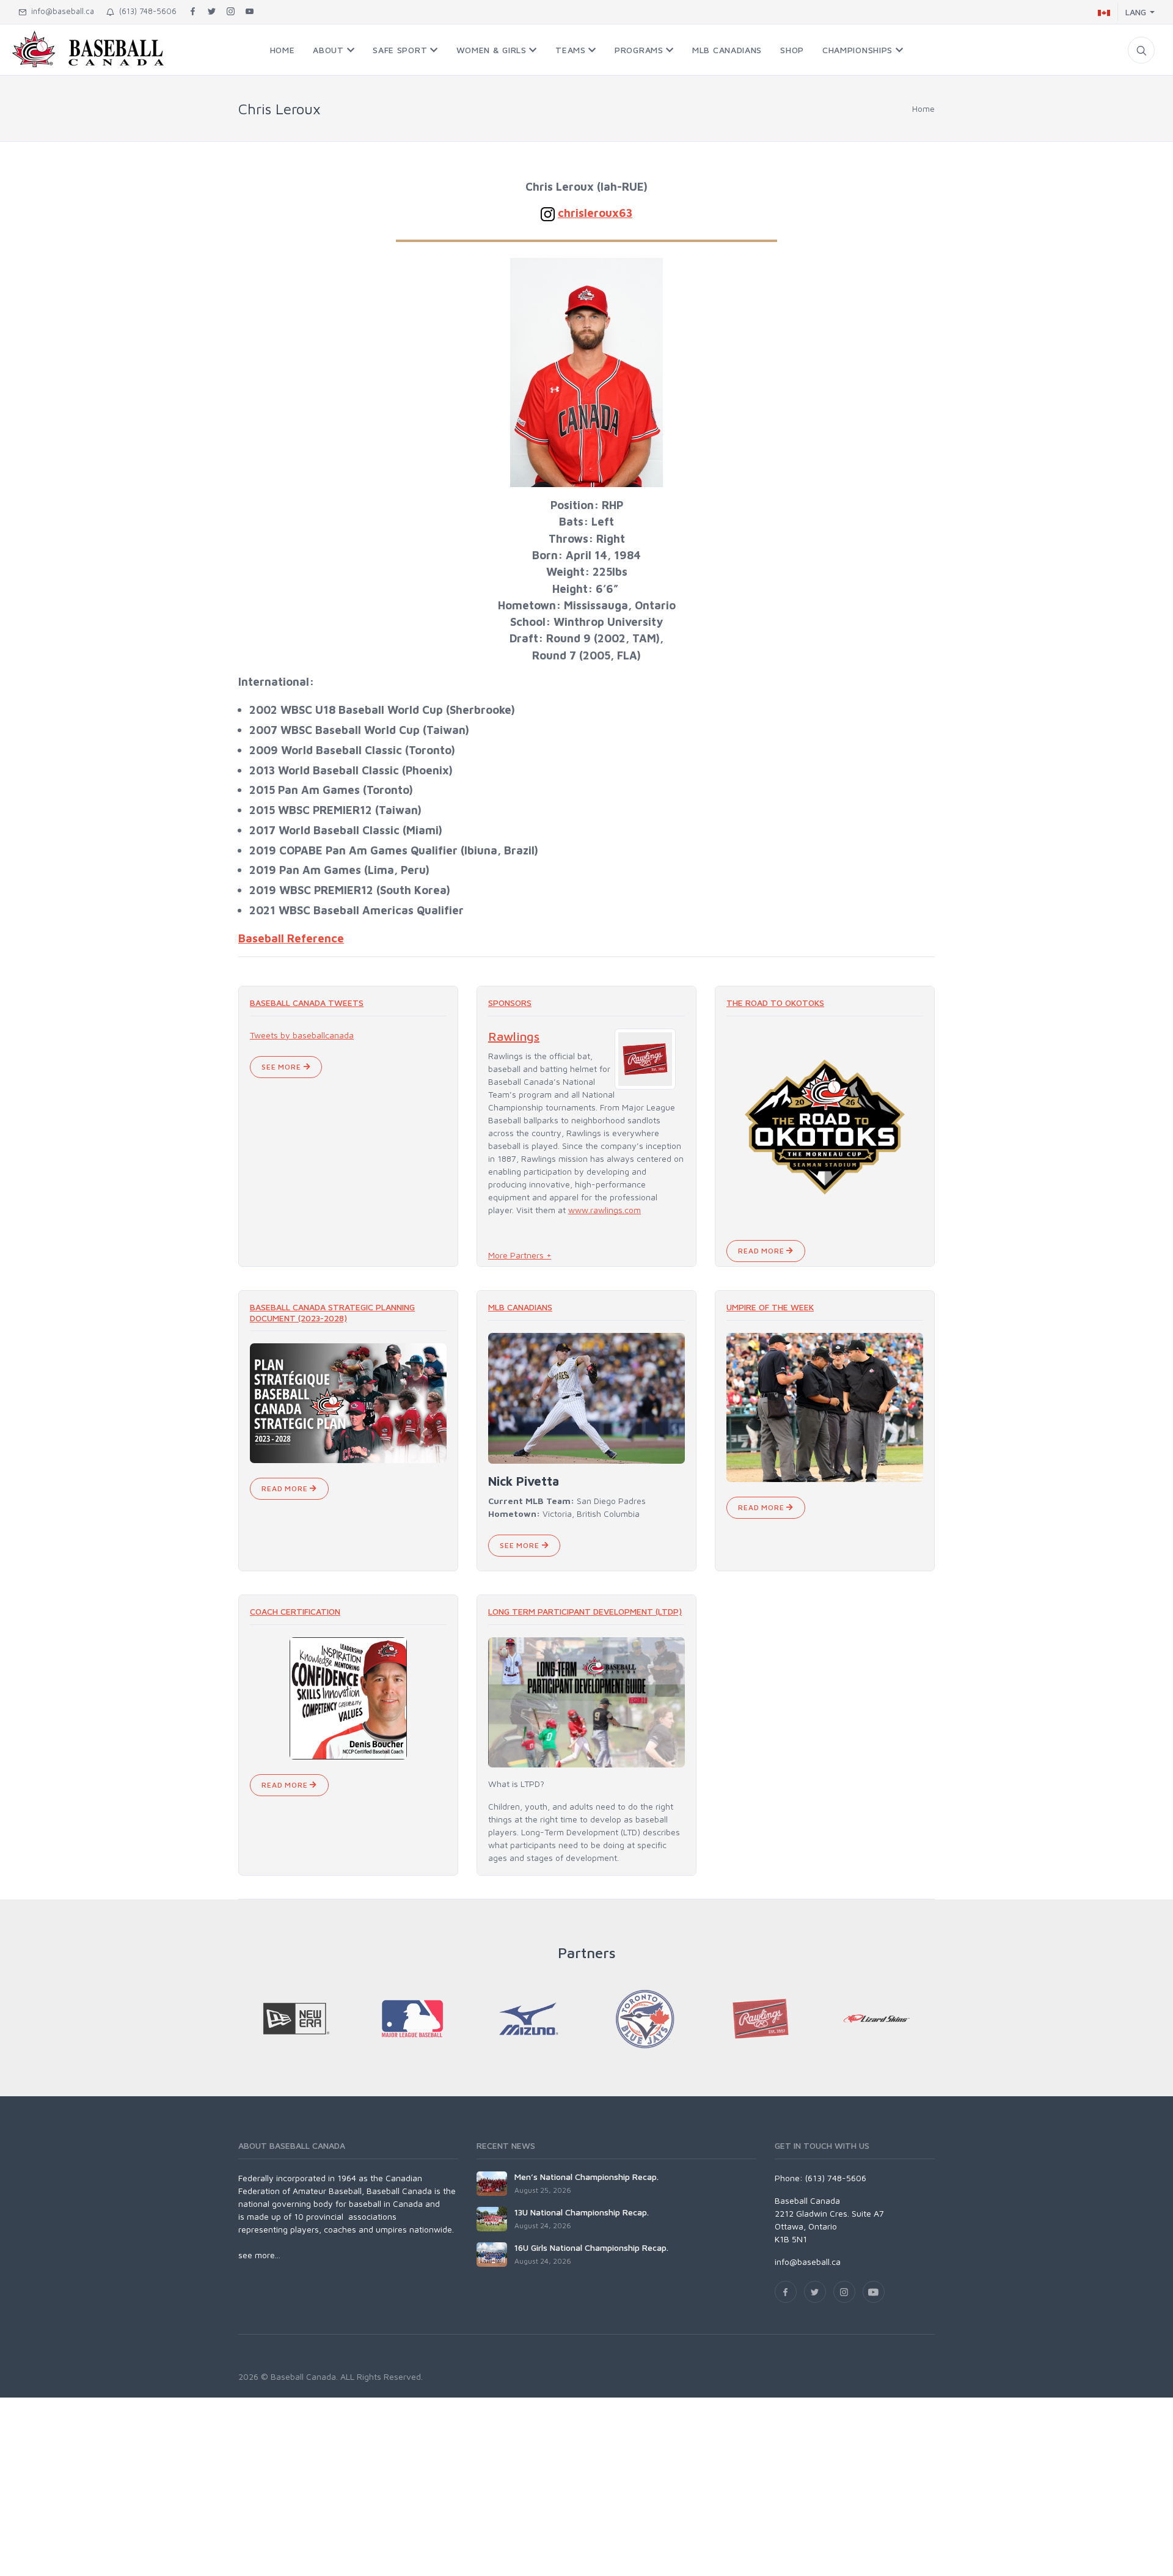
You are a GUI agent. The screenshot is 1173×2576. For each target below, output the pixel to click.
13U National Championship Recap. (582, 2212)
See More (283, 1067)
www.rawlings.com (605, 1210)
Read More (762, 1251)
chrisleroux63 (595, 213)
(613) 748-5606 (145, 11)
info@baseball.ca (60, 11)
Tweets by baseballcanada (302, 1035)
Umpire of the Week (770, 1307)
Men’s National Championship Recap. (586, 2177)
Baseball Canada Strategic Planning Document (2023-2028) (332, 1312)
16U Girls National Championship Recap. (591, 2248)
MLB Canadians (520, 1307)
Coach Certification (295, 1611)
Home (923, 108)
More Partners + (520, 1255)
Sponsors (510, 1003)
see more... (259, 2255)
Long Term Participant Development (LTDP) (585, 1611)
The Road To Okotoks (775, 1003)
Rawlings (514, 1036)
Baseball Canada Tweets (307, 1003)
